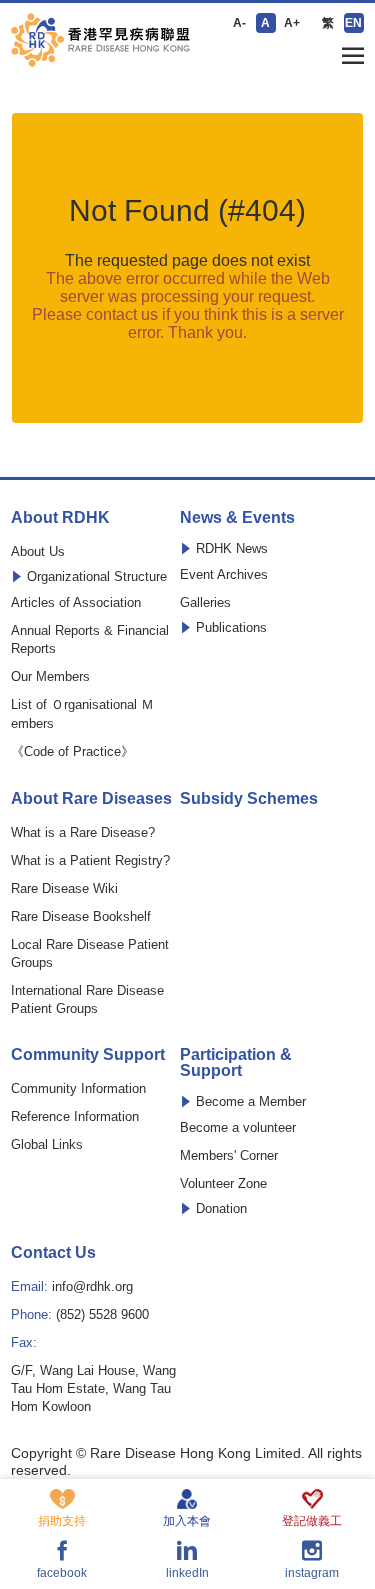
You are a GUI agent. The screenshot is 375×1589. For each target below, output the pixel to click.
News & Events (237, 518)
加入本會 (187, 1520)
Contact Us (53, 1253)
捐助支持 (62, 1520)
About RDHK (60, 518)
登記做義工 (312, 1520)
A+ (292, 23)
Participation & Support (236, 1063)
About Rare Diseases (91, 799)
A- (239, 23)
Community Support (88, 1055)
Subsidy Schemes (249, 799)
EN (353, 23)
